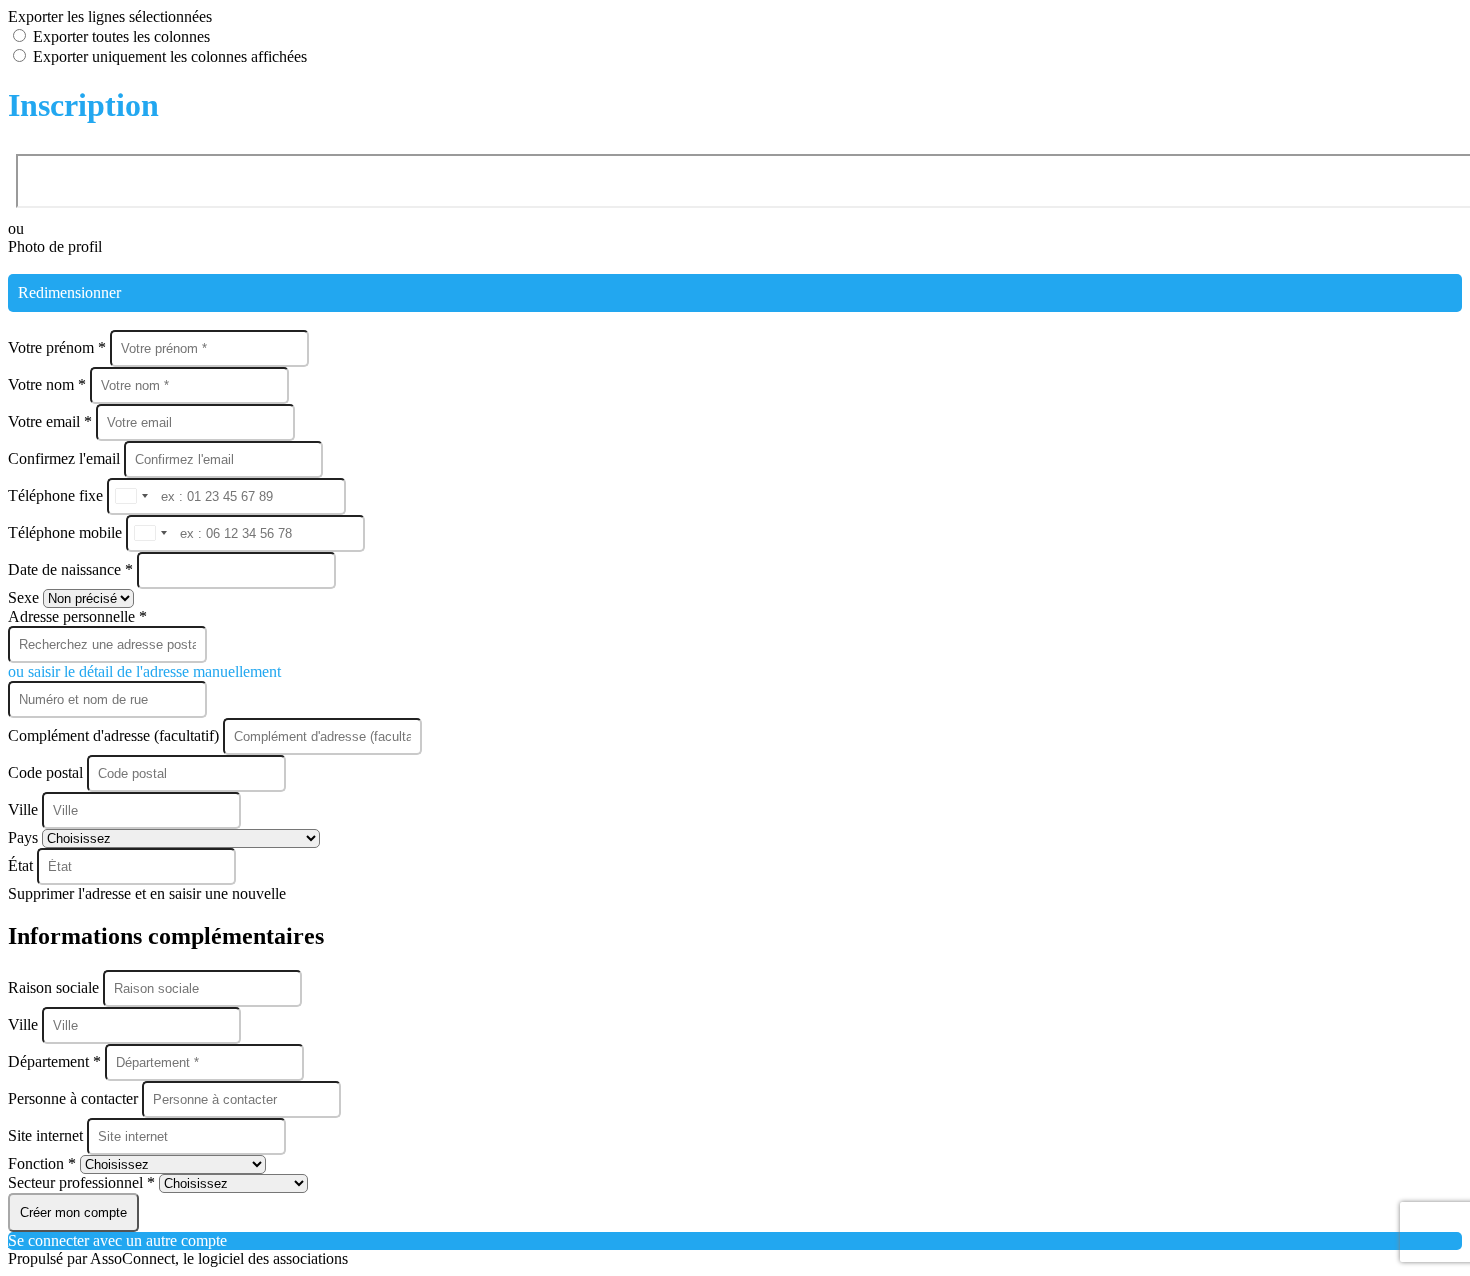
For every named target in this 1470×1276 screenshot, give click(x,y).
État (22, 865)
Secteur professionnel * (83, 1182)
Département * (56, 1061)
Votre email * (52, 421)
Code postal (45, 772)
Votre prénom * (59, 347)
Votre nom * (49, 384)
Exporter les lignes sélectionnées (110, 16)
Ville (25, 809)
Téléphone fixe (57, 495)
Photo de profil (55, 246)
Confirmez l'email (64, 458)
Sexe (25, 597)
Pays (25, 837)
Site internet (47, 1135)
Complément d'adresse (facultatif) (115, 735)
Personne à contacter (75, 1098)
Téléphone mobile (67, 532)
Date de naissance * (72, 569)
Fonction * (44, 1163)
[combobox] (131, 496)
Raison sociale (55, 987)
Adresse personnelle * (77, 616)
